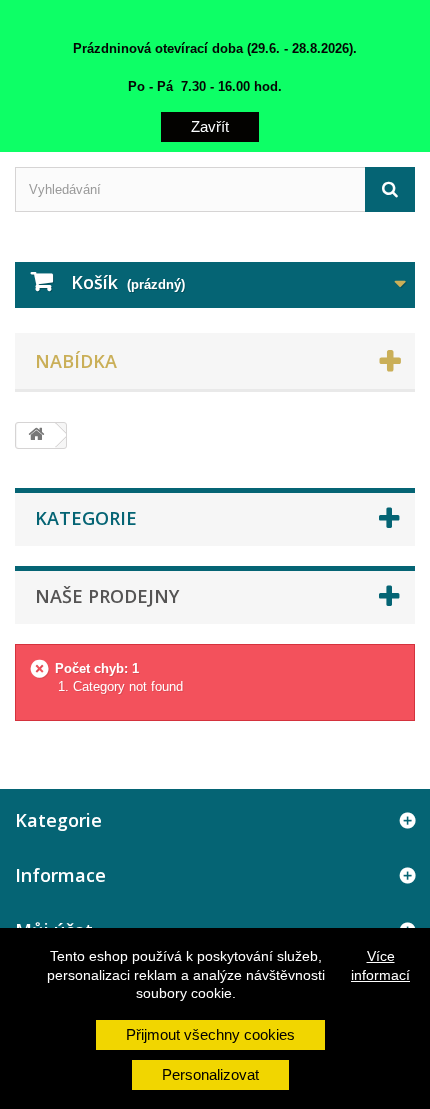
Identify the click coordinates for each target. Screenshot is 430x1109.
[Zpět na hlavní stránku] (36, 435)
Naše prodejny (107, 596)
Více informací (380, 965)
